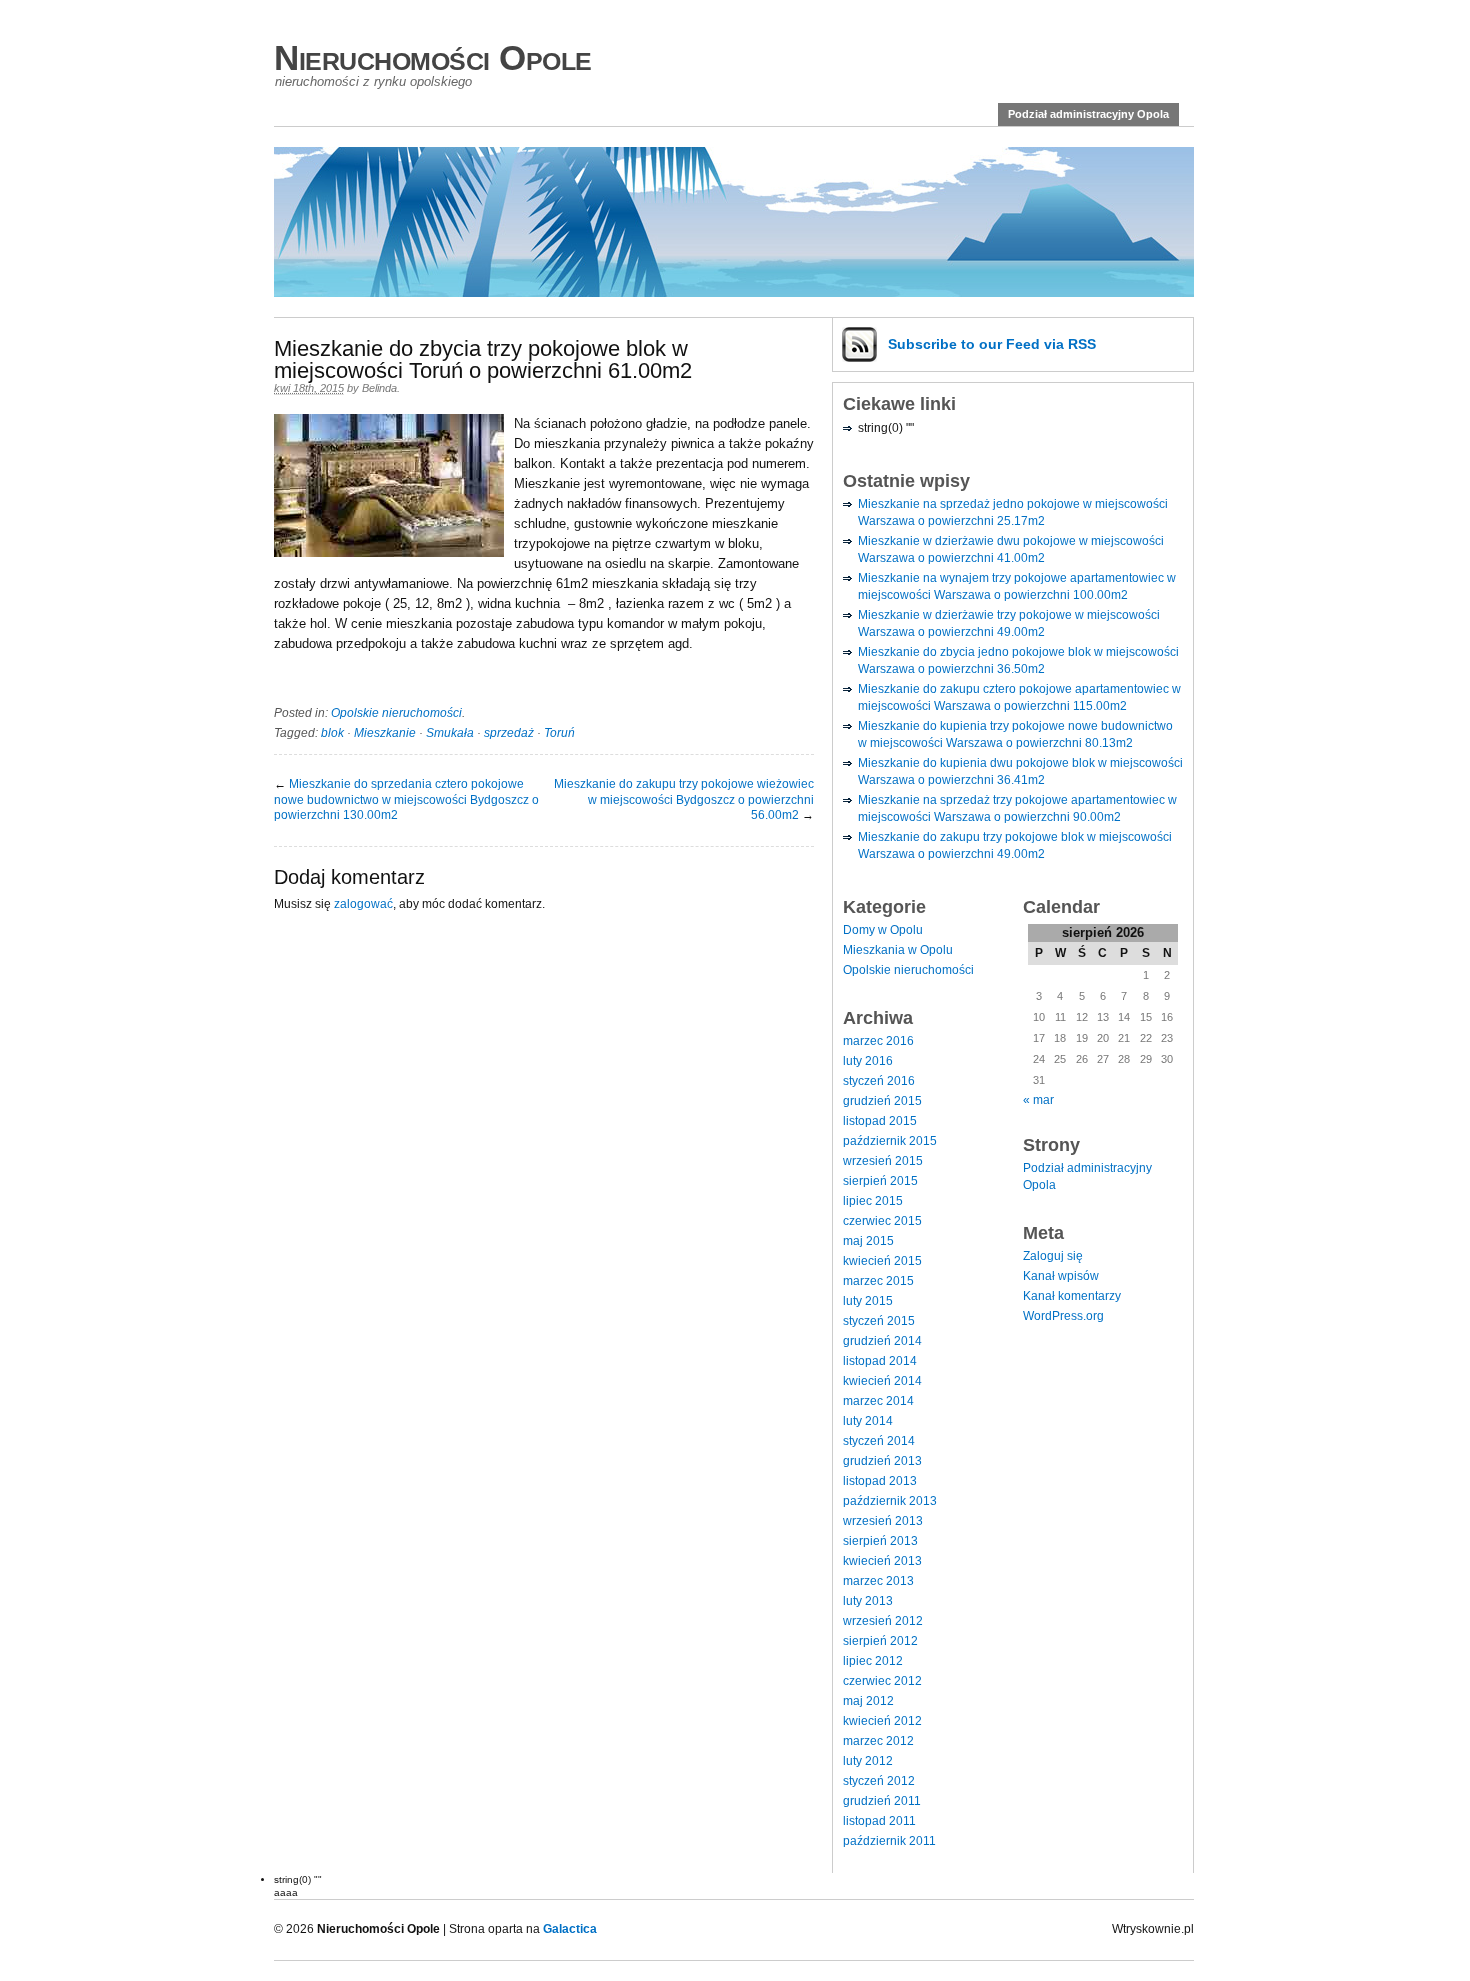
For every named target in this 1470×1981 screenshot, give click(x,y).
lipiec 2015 (873, 1201)
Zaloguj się (1053, 1256)
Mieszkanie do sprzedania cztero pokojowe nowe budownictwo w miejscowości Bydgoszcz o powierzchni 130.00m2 (406, 799)
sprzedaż (509, 733)
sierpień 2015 (880, 1181)
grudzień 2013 (882, 1461)
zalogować (363, 904)
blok (332, 733)
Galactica (570, 1929)
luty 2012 (868, 1761)
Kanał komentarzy (1072, 1296)
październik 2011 (889, 1841)
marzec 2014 (878, 1401)
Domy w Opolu (883, 930)
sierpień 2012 (880, 1641)
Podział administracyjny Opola (1088, 114)
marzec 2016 (878, 1041)
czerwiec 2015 (882, 1221)
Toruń (559, 733)
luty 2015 (868, 1301)
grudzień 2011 (882, 1801)
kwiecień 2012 (882, 1721)
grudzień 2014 (882, 1341)
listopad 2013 (880, 1481)
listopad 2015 (880, 1121)
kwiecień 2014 (882, 1381)
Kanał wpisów (1061, 1276)
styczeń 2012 (879, 1781)
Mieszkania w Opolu (898, 950)
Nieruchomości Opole (433, 57)
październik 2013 (890, 1501)
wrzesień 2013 (883, 1521)
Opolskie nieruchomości (396, 713)
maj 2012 (868, 1701)
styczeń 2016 (879, 1081)
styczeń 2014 (879, 1441)
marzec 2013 (878, 1581)
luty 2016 (868, 1061)
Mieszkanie (385, 733)
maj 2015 (868, 1241)
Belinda (379, 388)
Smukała (450, 733)
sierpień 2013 (880, 1541)
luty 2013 (868, 1601)
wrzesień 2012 (883, 1621)
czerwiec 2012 (882, 1681)
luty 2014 (868, 1421)
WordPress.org (1063, 1316)
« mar (1038, 1100)
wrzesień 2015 (883, 1161)
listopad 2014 (880, 1361)
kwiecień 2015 (882, 1261)
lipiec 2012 (873, 1661)
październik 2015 (890, 1141)
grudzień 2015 (882, 1101)
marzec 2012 (878, 1741)
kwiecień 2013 (882, 1561)
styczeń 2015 (879, 1321)
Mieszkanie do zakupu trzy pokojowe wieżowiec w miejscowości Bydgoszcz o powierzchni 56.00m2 (684, 799)
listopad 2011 (879, 1821)
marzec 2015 (878, 1281)
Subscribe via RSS (992, 344)
